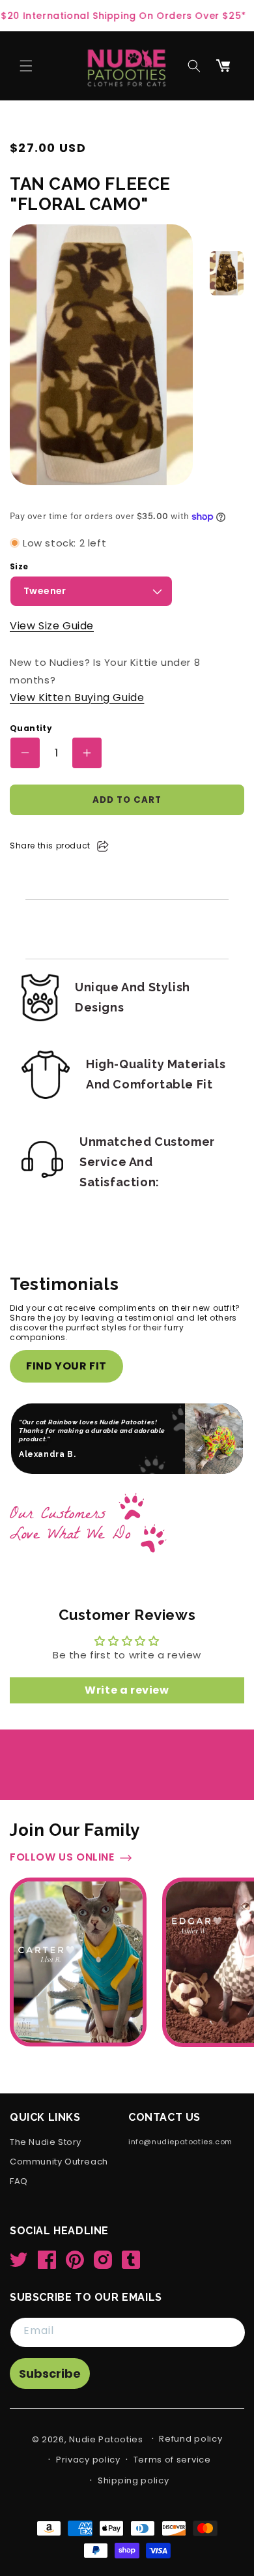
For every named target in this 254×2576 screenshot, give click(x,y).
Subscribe (50, 2392)
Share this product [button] (50, 846)
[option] (227, 273)
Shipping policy (134, 2499)
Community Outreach (59, 2180)
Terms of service (172, 2478)
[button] (26, 66)
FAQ (19, 2200)
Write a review (127, 1715)
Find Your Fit (66, 1366)
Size (19, 567)
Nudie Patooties (106, 2458)
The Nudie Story (46, 2161)
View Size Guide (52, 626)
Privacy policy (88, 2478)
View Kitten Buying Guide (77, 697)
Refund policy (190, 2457)
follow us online (62, 1883)
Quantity (31, 728)
